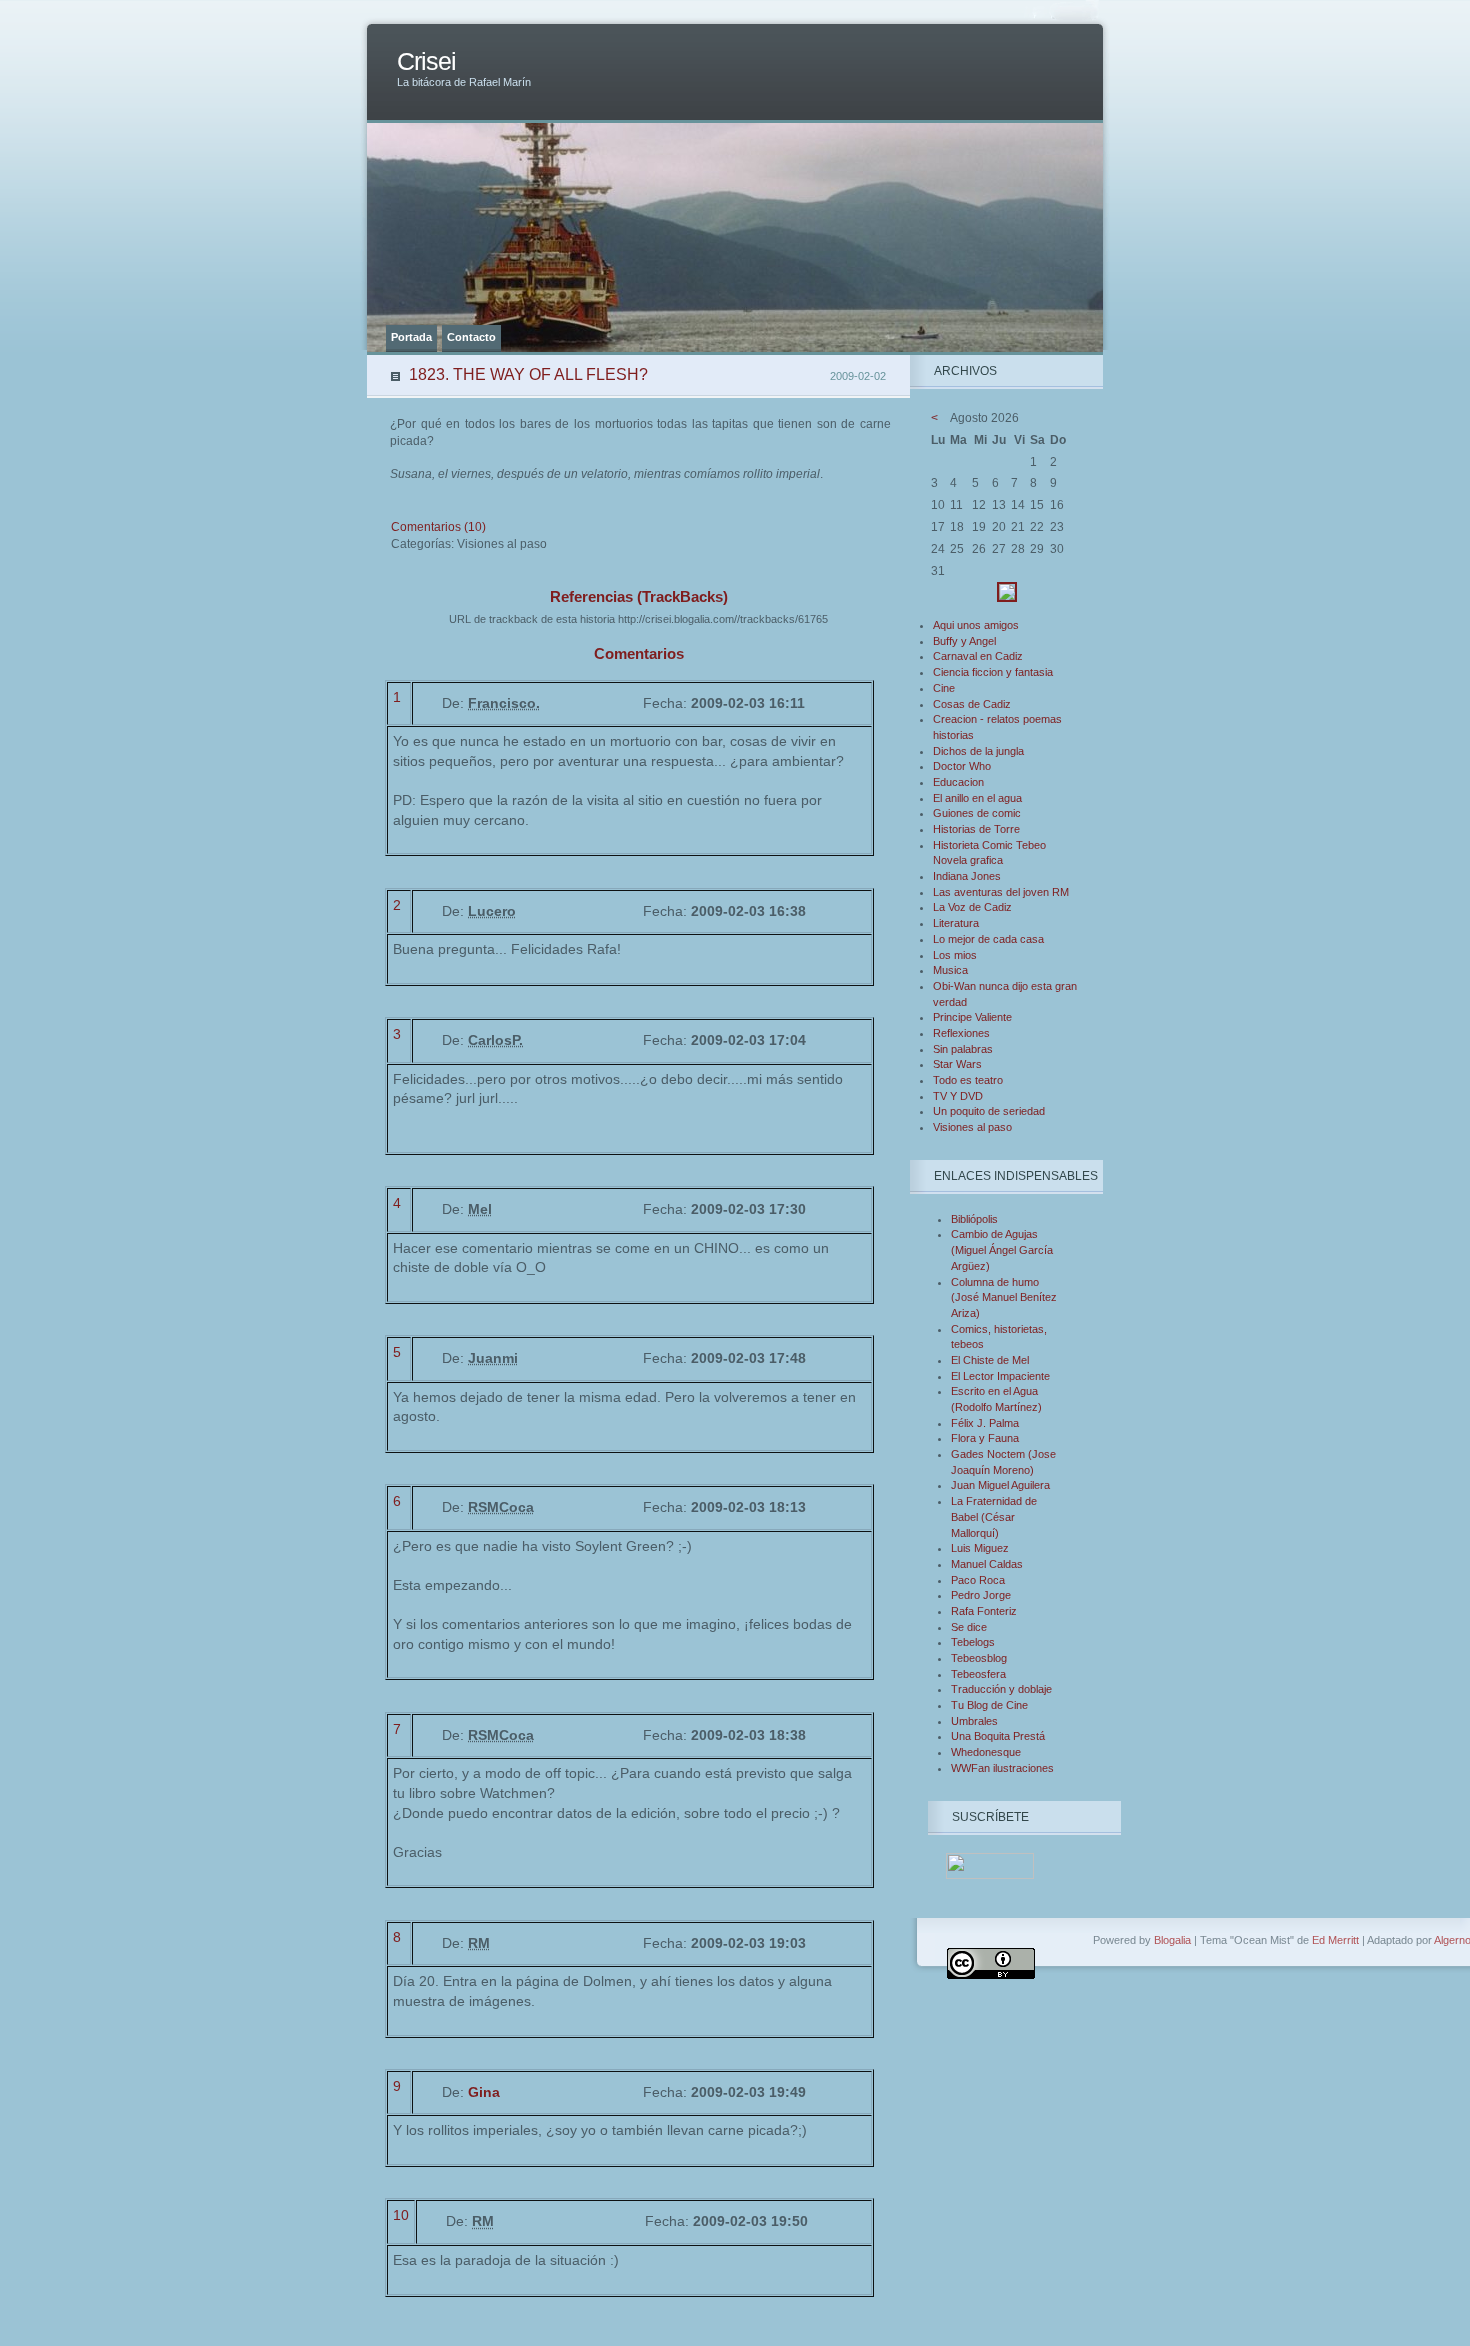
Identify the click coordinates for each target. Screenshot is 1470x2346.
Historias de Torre (976, 829)
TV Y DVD (958, 1096)
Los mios (955, 955)
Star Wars (957, 1064)
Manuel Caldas (987, 1564)
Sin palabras (963, 1049)
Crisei (426, 61)
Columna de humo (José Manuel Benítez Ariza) (1004, 1297)
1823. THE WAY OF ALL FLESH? (528, 374)
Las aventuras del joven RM (1001, 892)
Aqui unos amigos (976, 625)
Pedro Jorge (981, 1595)
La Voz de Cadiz (972, 907)
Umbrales (974, 1721)
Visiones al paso (972, 1127)
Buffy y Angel (964, 641)
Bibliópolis (974, 1219)
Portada (411, 337)
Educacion (958, 782)
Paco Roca (978, 1580)
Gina (484, 2092)
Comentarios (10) (438, 527)
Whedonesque (986, 1752)
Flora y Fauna (985, 1438)
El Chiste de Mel (990, 1360)
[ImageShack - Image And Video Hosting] (1007, 598)
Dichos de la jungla (978, 751)
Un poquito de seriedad (989, 1111)
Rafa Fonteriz (984, 1611)
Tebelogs (973, 1642)
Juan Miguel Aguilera (1000, 1485)
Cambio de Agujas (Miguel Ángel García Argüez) (1002, 1249)
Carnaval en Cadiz (978, 656)
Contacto (471, 337)
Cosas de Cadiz (972, 704)
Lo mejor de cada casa (988, 939)
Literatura (956, 923)
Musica (950, 970)
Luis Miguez (980, 1548)
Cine (944, 688)
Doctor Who (962, 766)
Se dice (969, 1627)
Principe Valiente (972, 1017)
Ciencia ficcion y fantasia (993, 672)
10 (401, 2215)
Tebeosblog (979, 1658)
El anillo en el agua (977, 798)
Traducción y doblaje (1001, 1689)
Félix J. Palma (985, 1423)
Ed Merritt (1335, 1940)
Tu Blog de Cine (989, 1705)
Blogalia (1172, 1940)
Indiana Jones (967, 876)
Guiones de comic (977, 813)
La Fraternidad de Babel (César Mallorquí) (994, 1516)
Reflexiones (961, 1033)
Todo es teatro (968, 1080)
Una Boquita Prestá (998, 1736)
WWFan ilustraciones (1002, 1768)
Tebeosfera (978, 1674)
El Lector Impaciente (1000, 1376)
